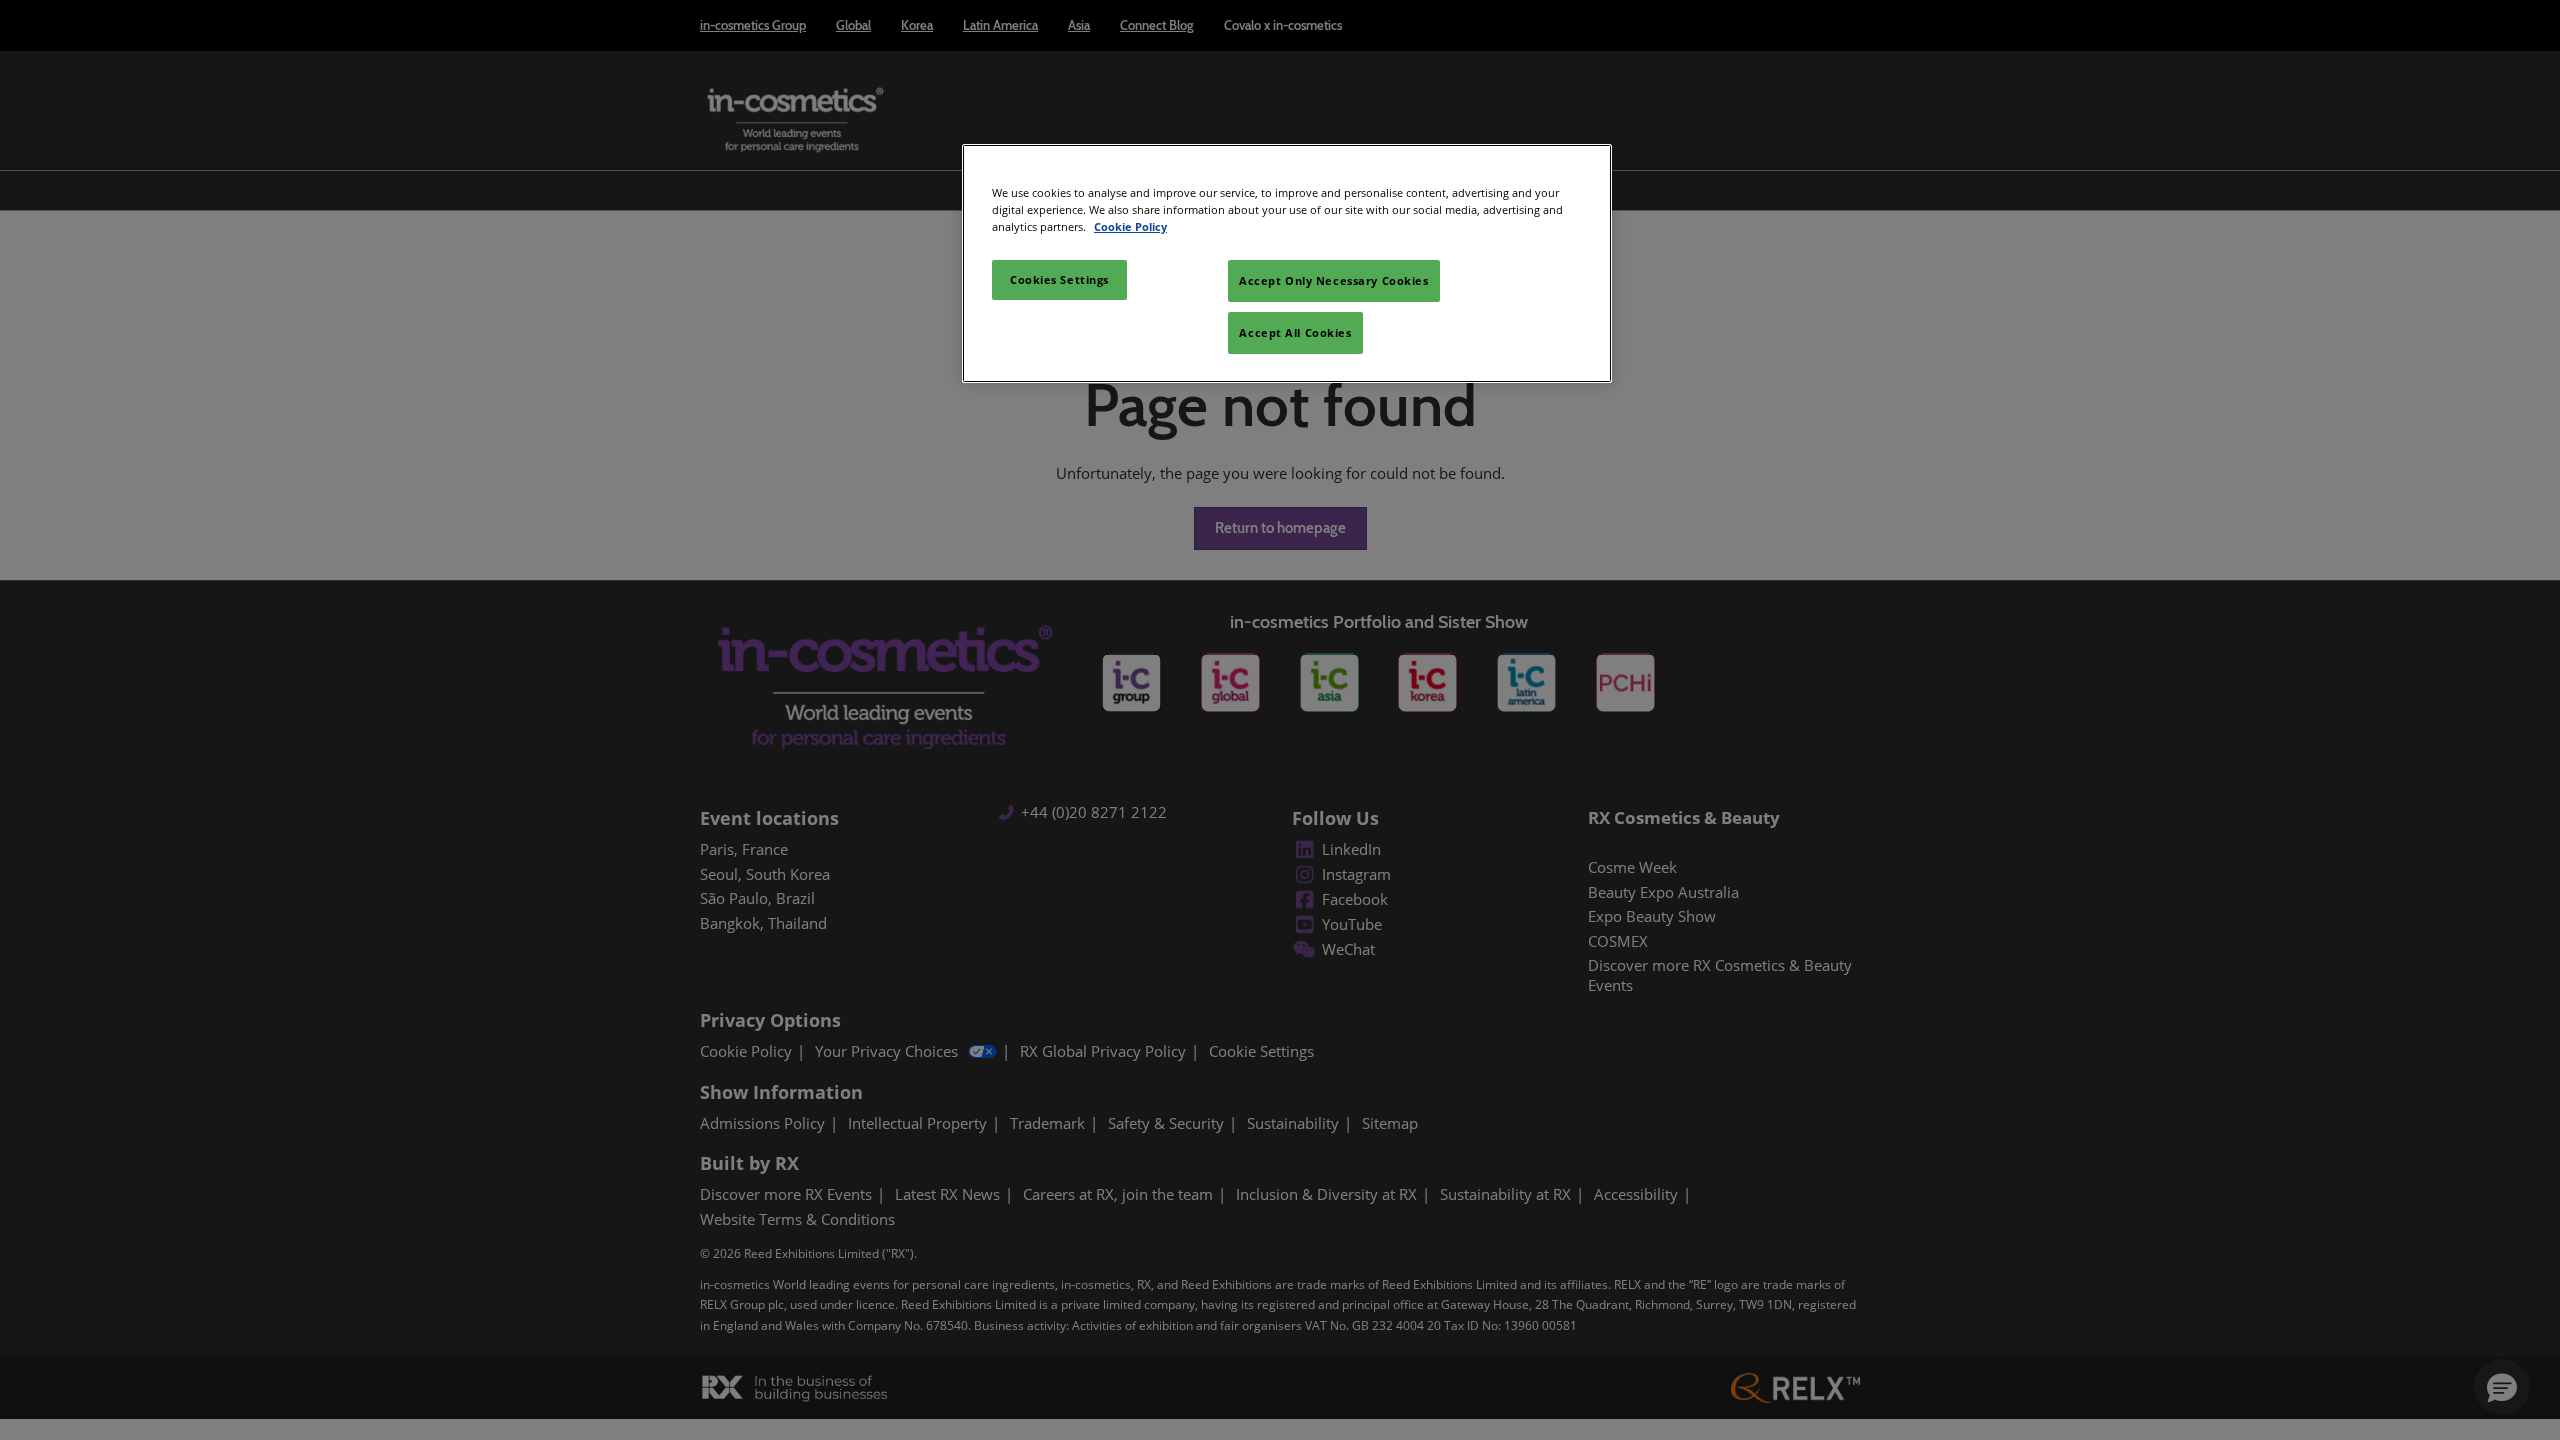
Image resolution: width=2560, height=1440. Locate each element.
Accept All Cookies (1295, 332)
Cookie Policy (1130, 226)
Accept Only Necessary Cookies (1334, 280)
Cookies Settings (1059, 279)
